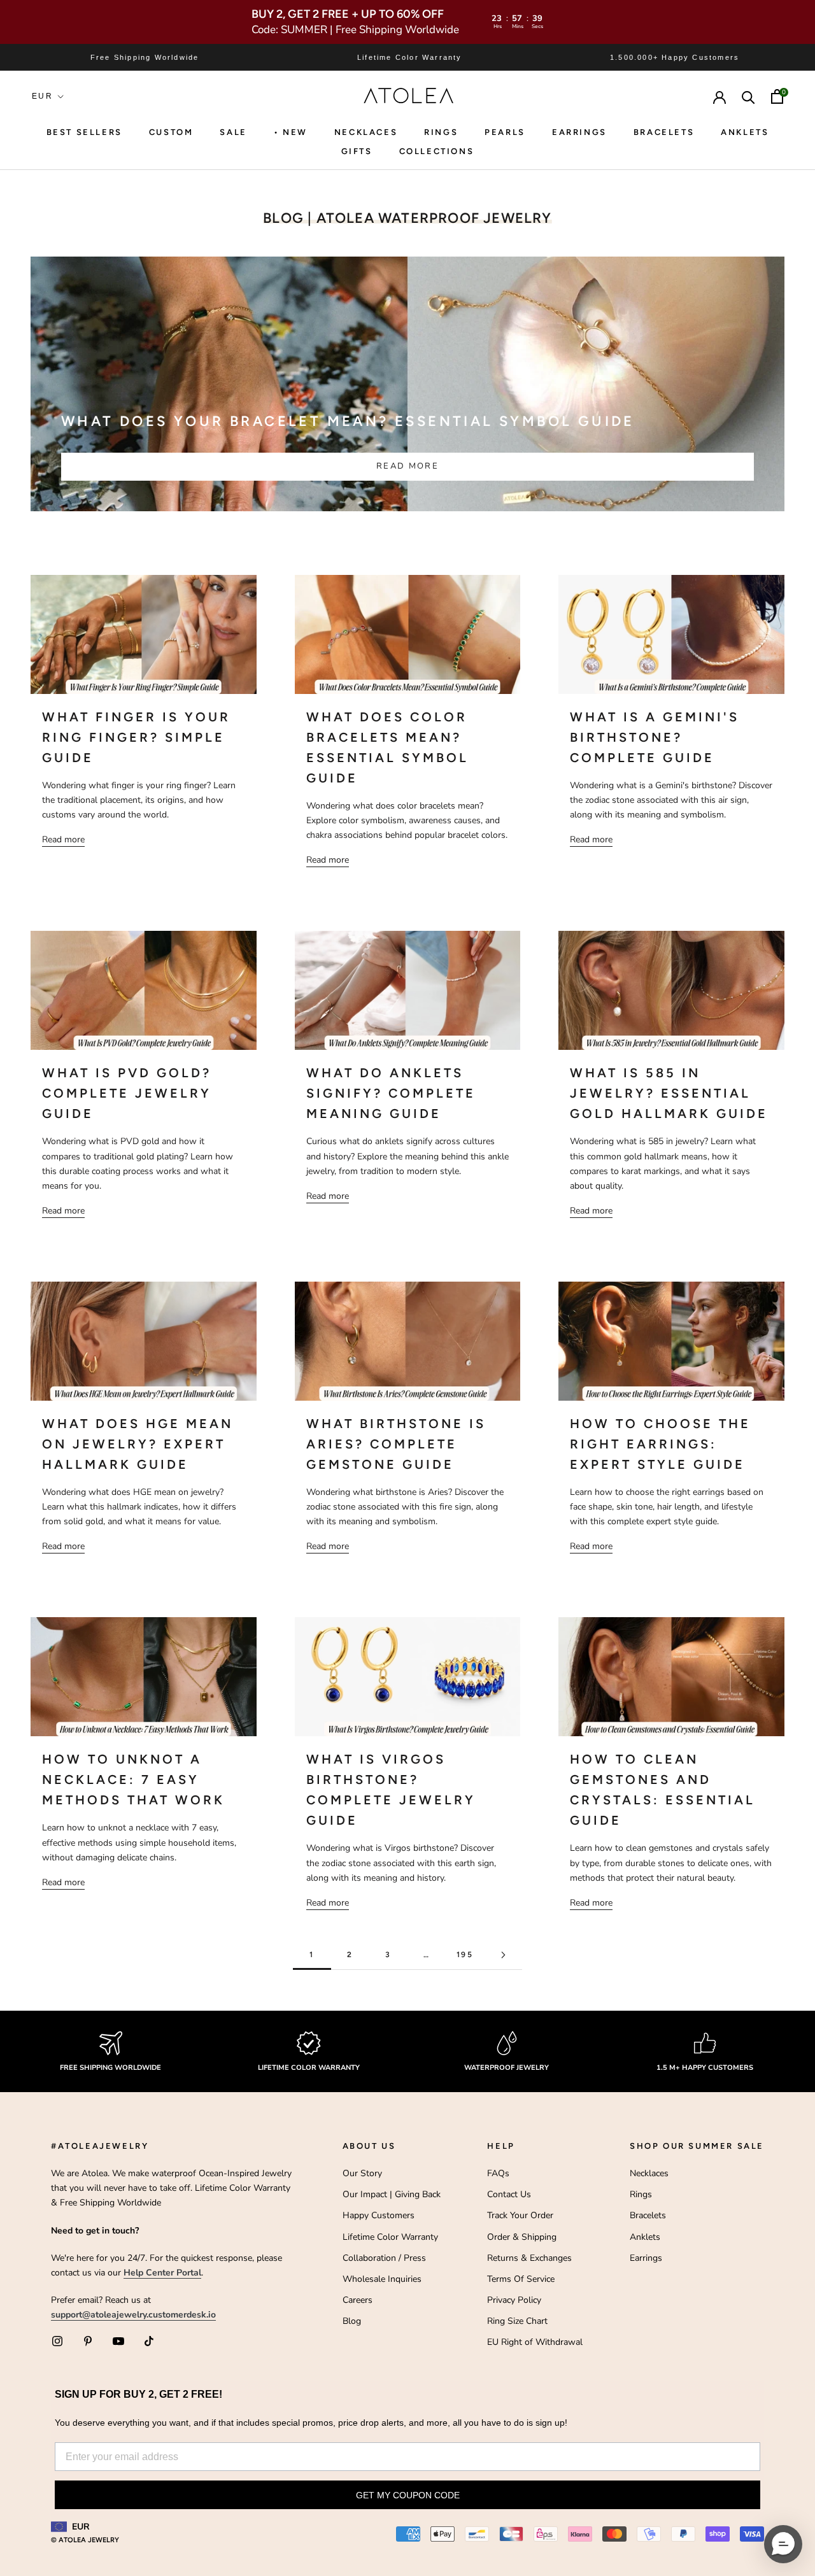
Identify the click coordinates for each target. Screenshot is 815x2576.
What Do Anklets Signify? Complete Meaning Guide (391, 1093)
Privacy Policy (514, 2300)
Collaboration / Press (384, 2258)
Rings (641, 2194)
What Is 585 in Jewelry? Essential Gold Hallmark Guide (669, 1093)
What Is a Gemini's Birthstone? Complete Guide (655, 737)
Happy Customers (379, 2215)
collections (437, 151)
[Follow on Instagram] (57, 2341)
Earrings (579, 132)
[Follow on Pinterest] (88, 2341)
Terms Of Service (521, 2279)
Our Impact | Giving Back (392, 2194)
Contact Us (509, 2194)
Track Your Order (520, 2215)
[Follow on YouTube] (118, 2341)
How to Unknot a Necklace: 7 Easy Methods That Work (133, 1780)
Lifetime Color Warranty (390, 2237)
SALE (233, 132)
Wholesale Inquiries (382, 2279)
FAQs (498, 2173)
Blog (352, 2321)
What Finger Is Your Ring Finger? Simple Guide (136, 737)
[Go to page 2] (503, 1955)
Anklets (745, 132)
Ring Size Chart (517, 2321)
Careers (358, 2300)
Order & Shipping (522, 2237)
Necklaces (366, 132)
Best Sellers (84, 132)
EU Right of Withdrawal (535, 2342)
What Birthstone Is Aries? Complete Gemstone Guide (396, 1444)
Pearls (505, 132)
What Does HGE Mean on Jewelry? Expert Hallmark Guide (138, 1444)
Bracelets (664, 132)
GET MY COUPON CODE (408, 2495)
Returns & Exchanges (529, 2258)
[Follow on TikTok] (149, 2341)
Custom (171, 132)
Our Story (362, 2173)
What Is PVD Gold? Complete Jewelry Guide (127, 1093)
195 (465, 1955)
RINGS (441, 132)
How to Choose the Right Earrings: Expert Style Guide (660, 1444)
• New (291, 132)
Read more (407, 466)
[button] (783, 2544)
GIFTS (357, 151)
